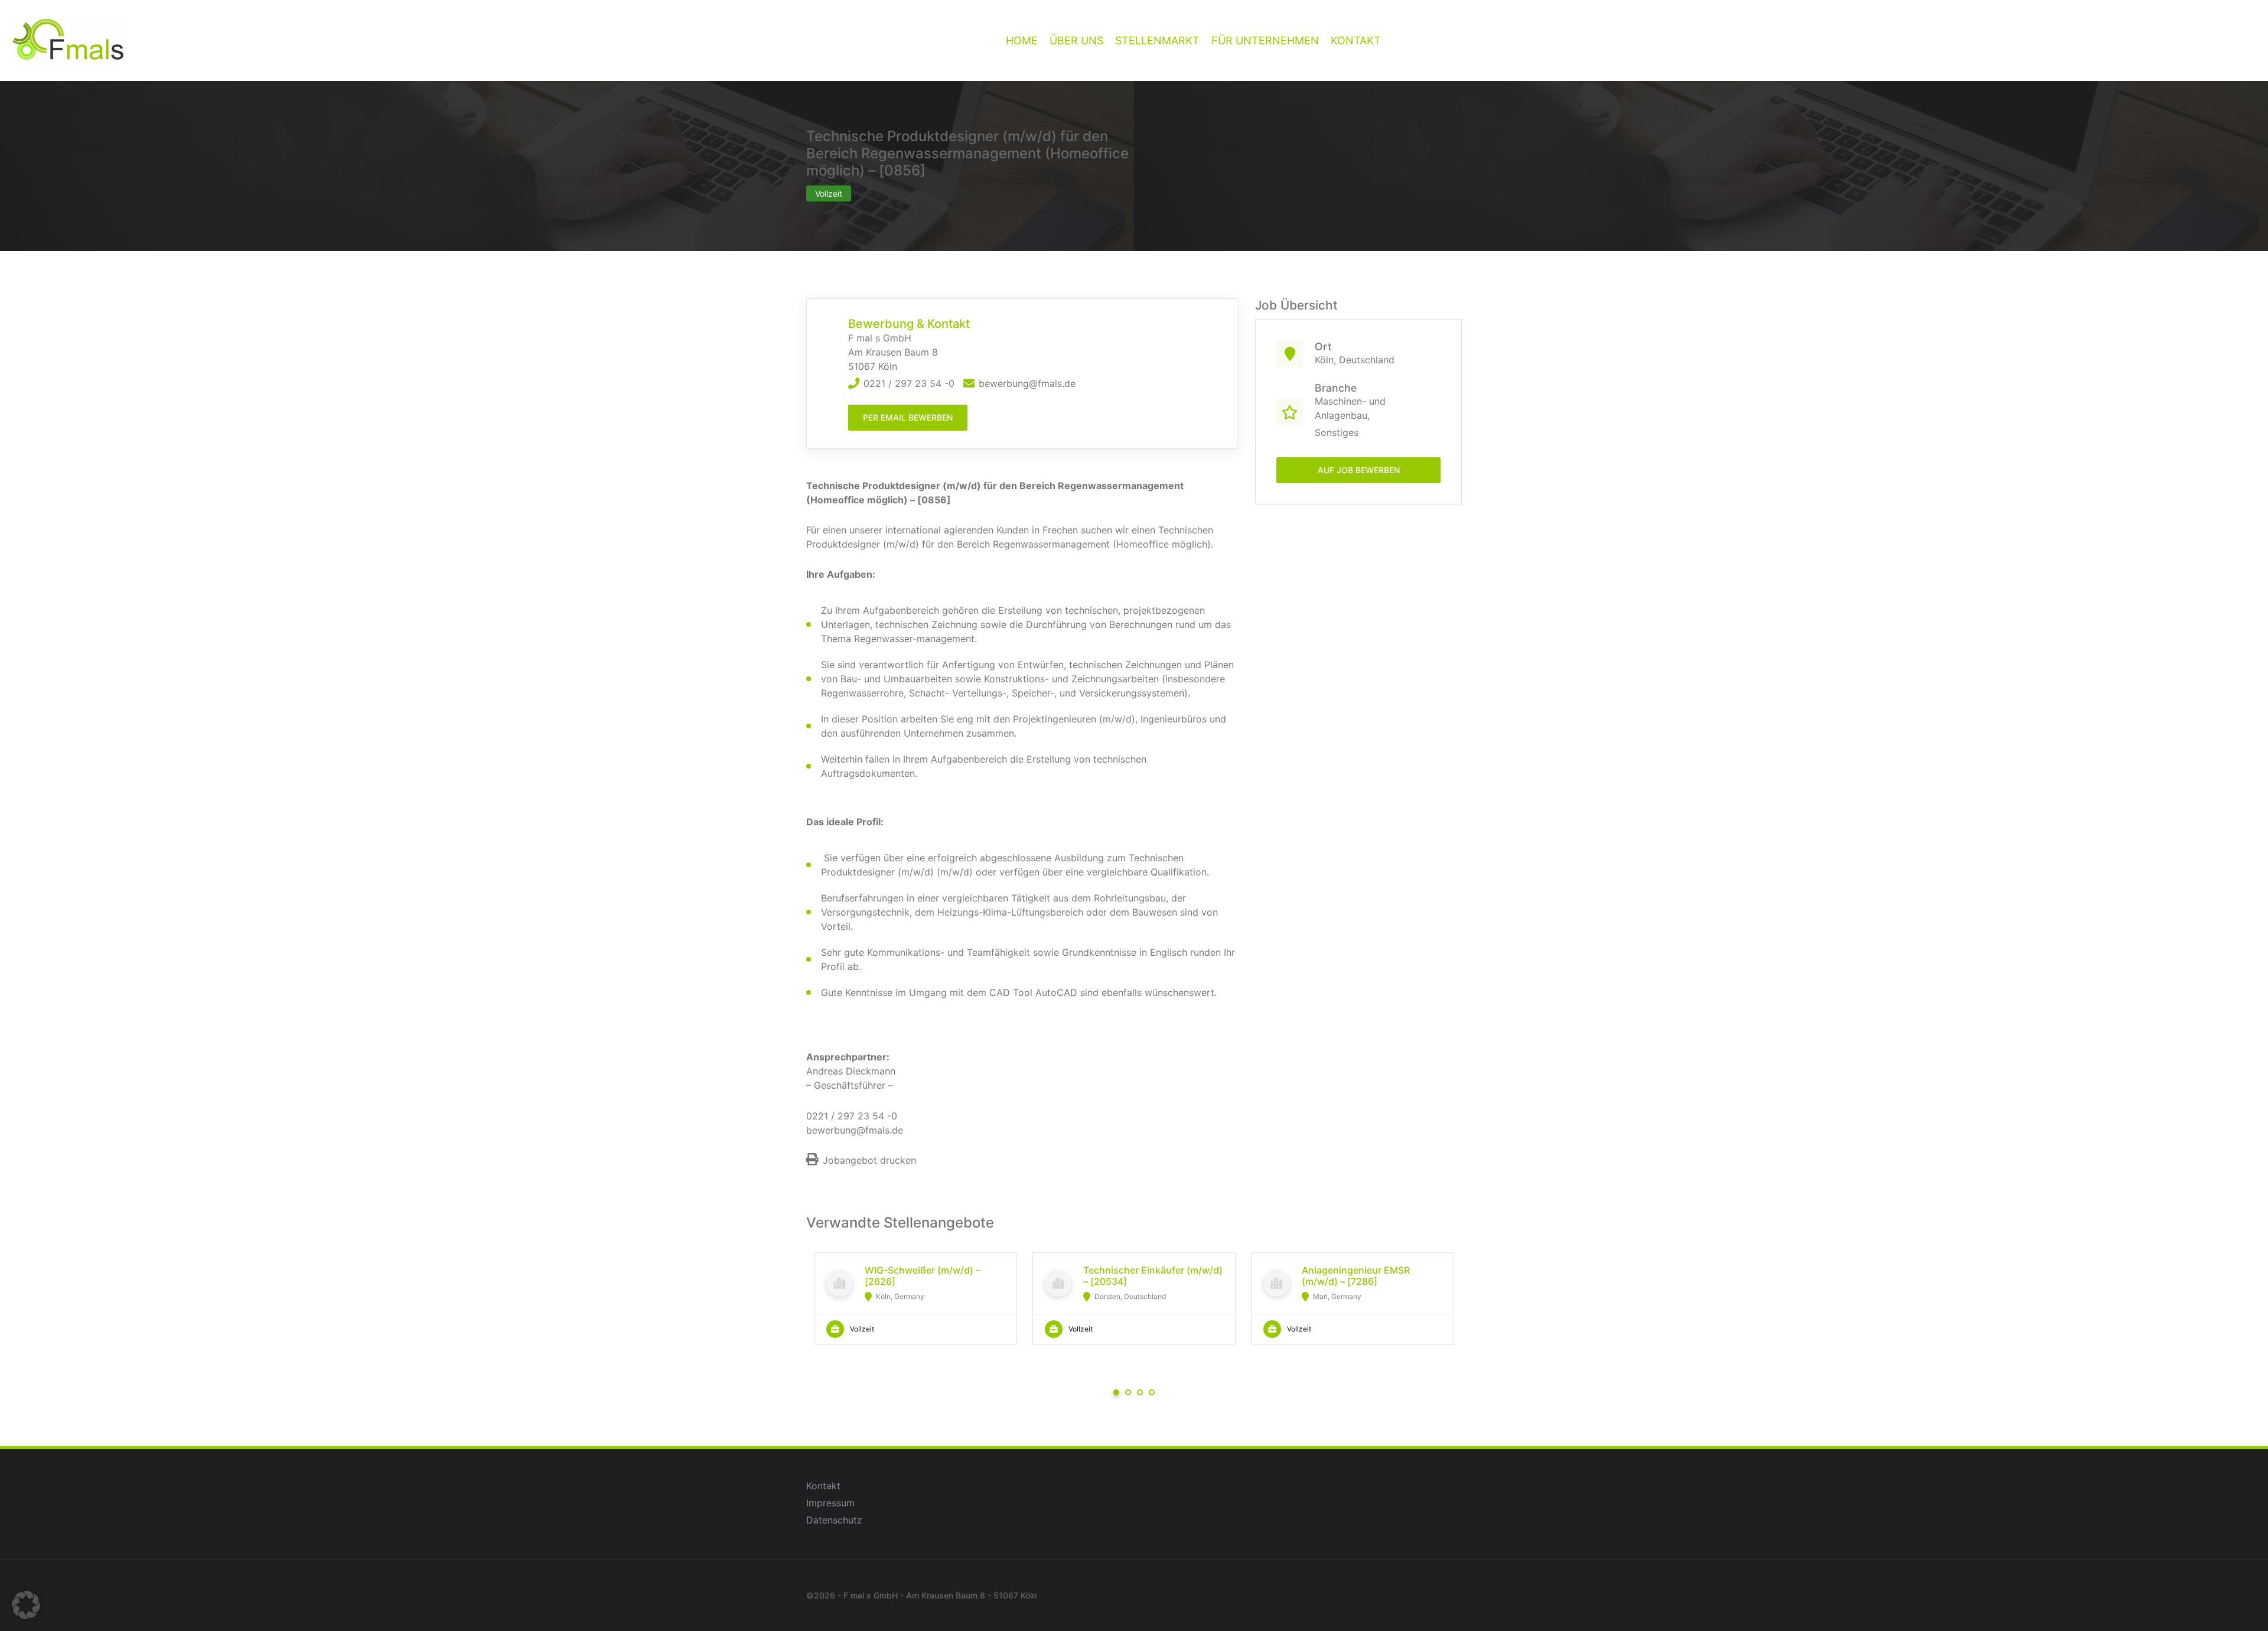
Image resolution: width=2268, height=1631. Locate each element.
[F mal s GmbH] (68, 40)
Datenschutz (834, 1520)
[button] (26, 1605)
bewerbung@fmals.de (1027, 383)
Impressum (830, 1503)
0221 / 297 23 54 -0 (909, 383)
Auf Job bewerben (1359, 470)
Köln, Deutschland (1355, 360)
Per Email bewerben (908, 417)
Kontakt (823, 1486)
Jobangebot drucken (869, 1160)
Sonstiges (1337, 432)
